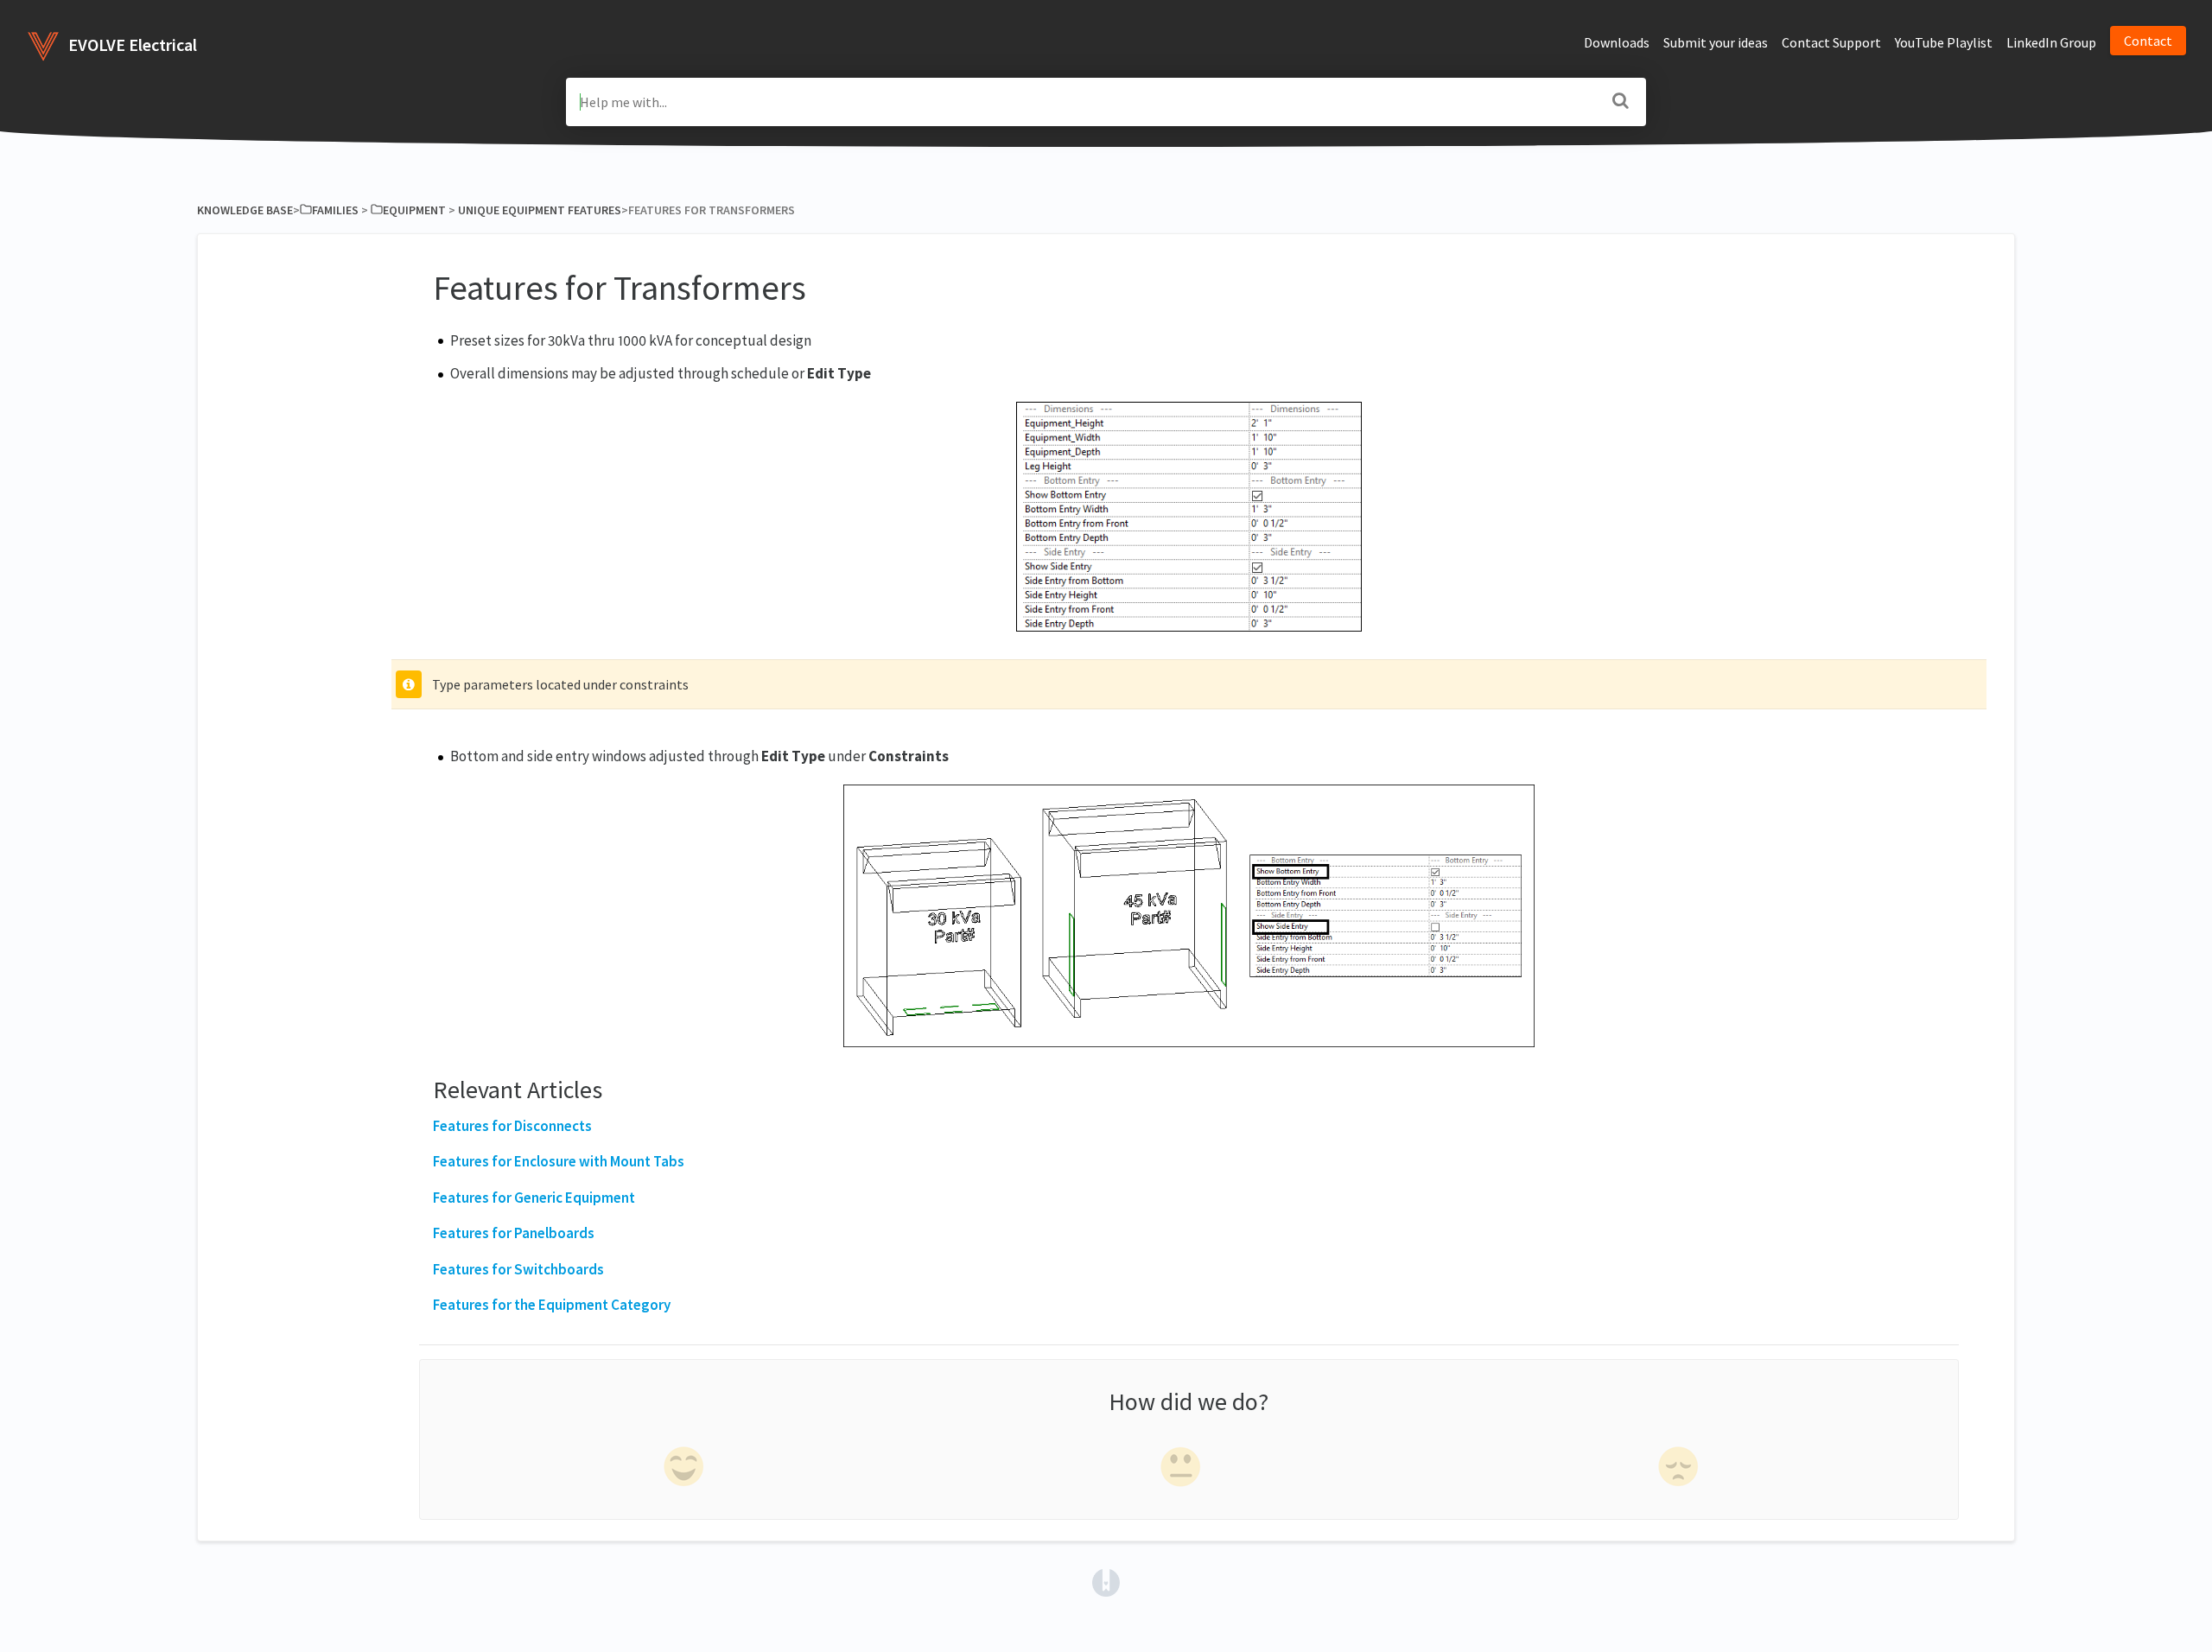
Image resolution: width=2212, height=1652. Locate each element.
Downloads (1617, 42)
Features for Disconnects (512, 1126)
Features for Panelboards (514, 1233)
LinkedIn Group (2051, 42)
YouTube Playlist (1944, 42)
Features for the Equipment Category (552, 1305)
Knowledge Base (245, 210)
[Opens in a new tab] (1106, 1581)
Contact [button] (2148, 41)
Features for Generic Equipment (534, 1198)
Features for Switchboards (518, 1269)
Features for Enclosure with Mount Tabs (559, 1161)
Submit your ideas (1716, 42)
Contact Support (1831, 42)
